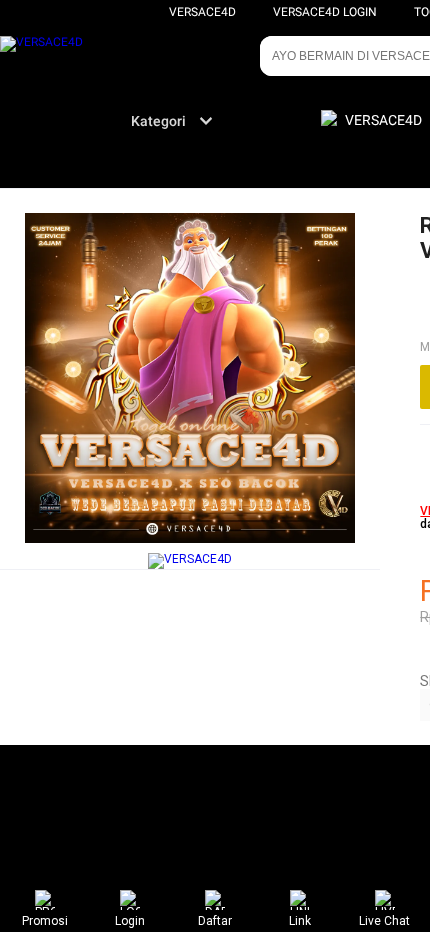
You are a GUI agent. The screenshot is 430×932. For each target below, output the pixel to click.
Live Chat (384, 921)
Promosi (45, 921)
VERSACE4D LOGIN (325, 12)
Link (300, 921)
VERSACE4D (202, 12)
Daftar (215, 921)
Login (130, 921)
